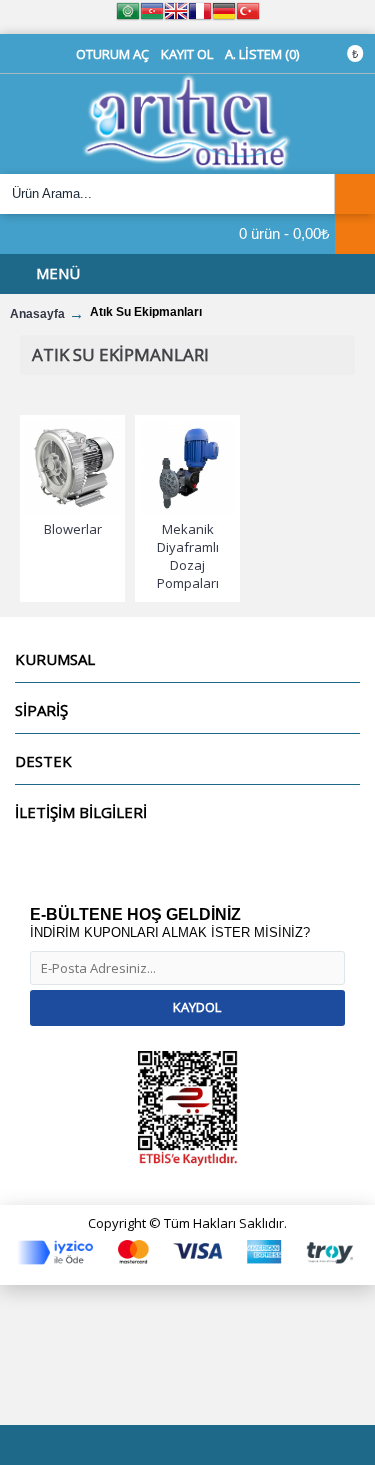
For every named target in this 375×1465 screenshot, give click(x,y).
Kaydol (197, 1007)
